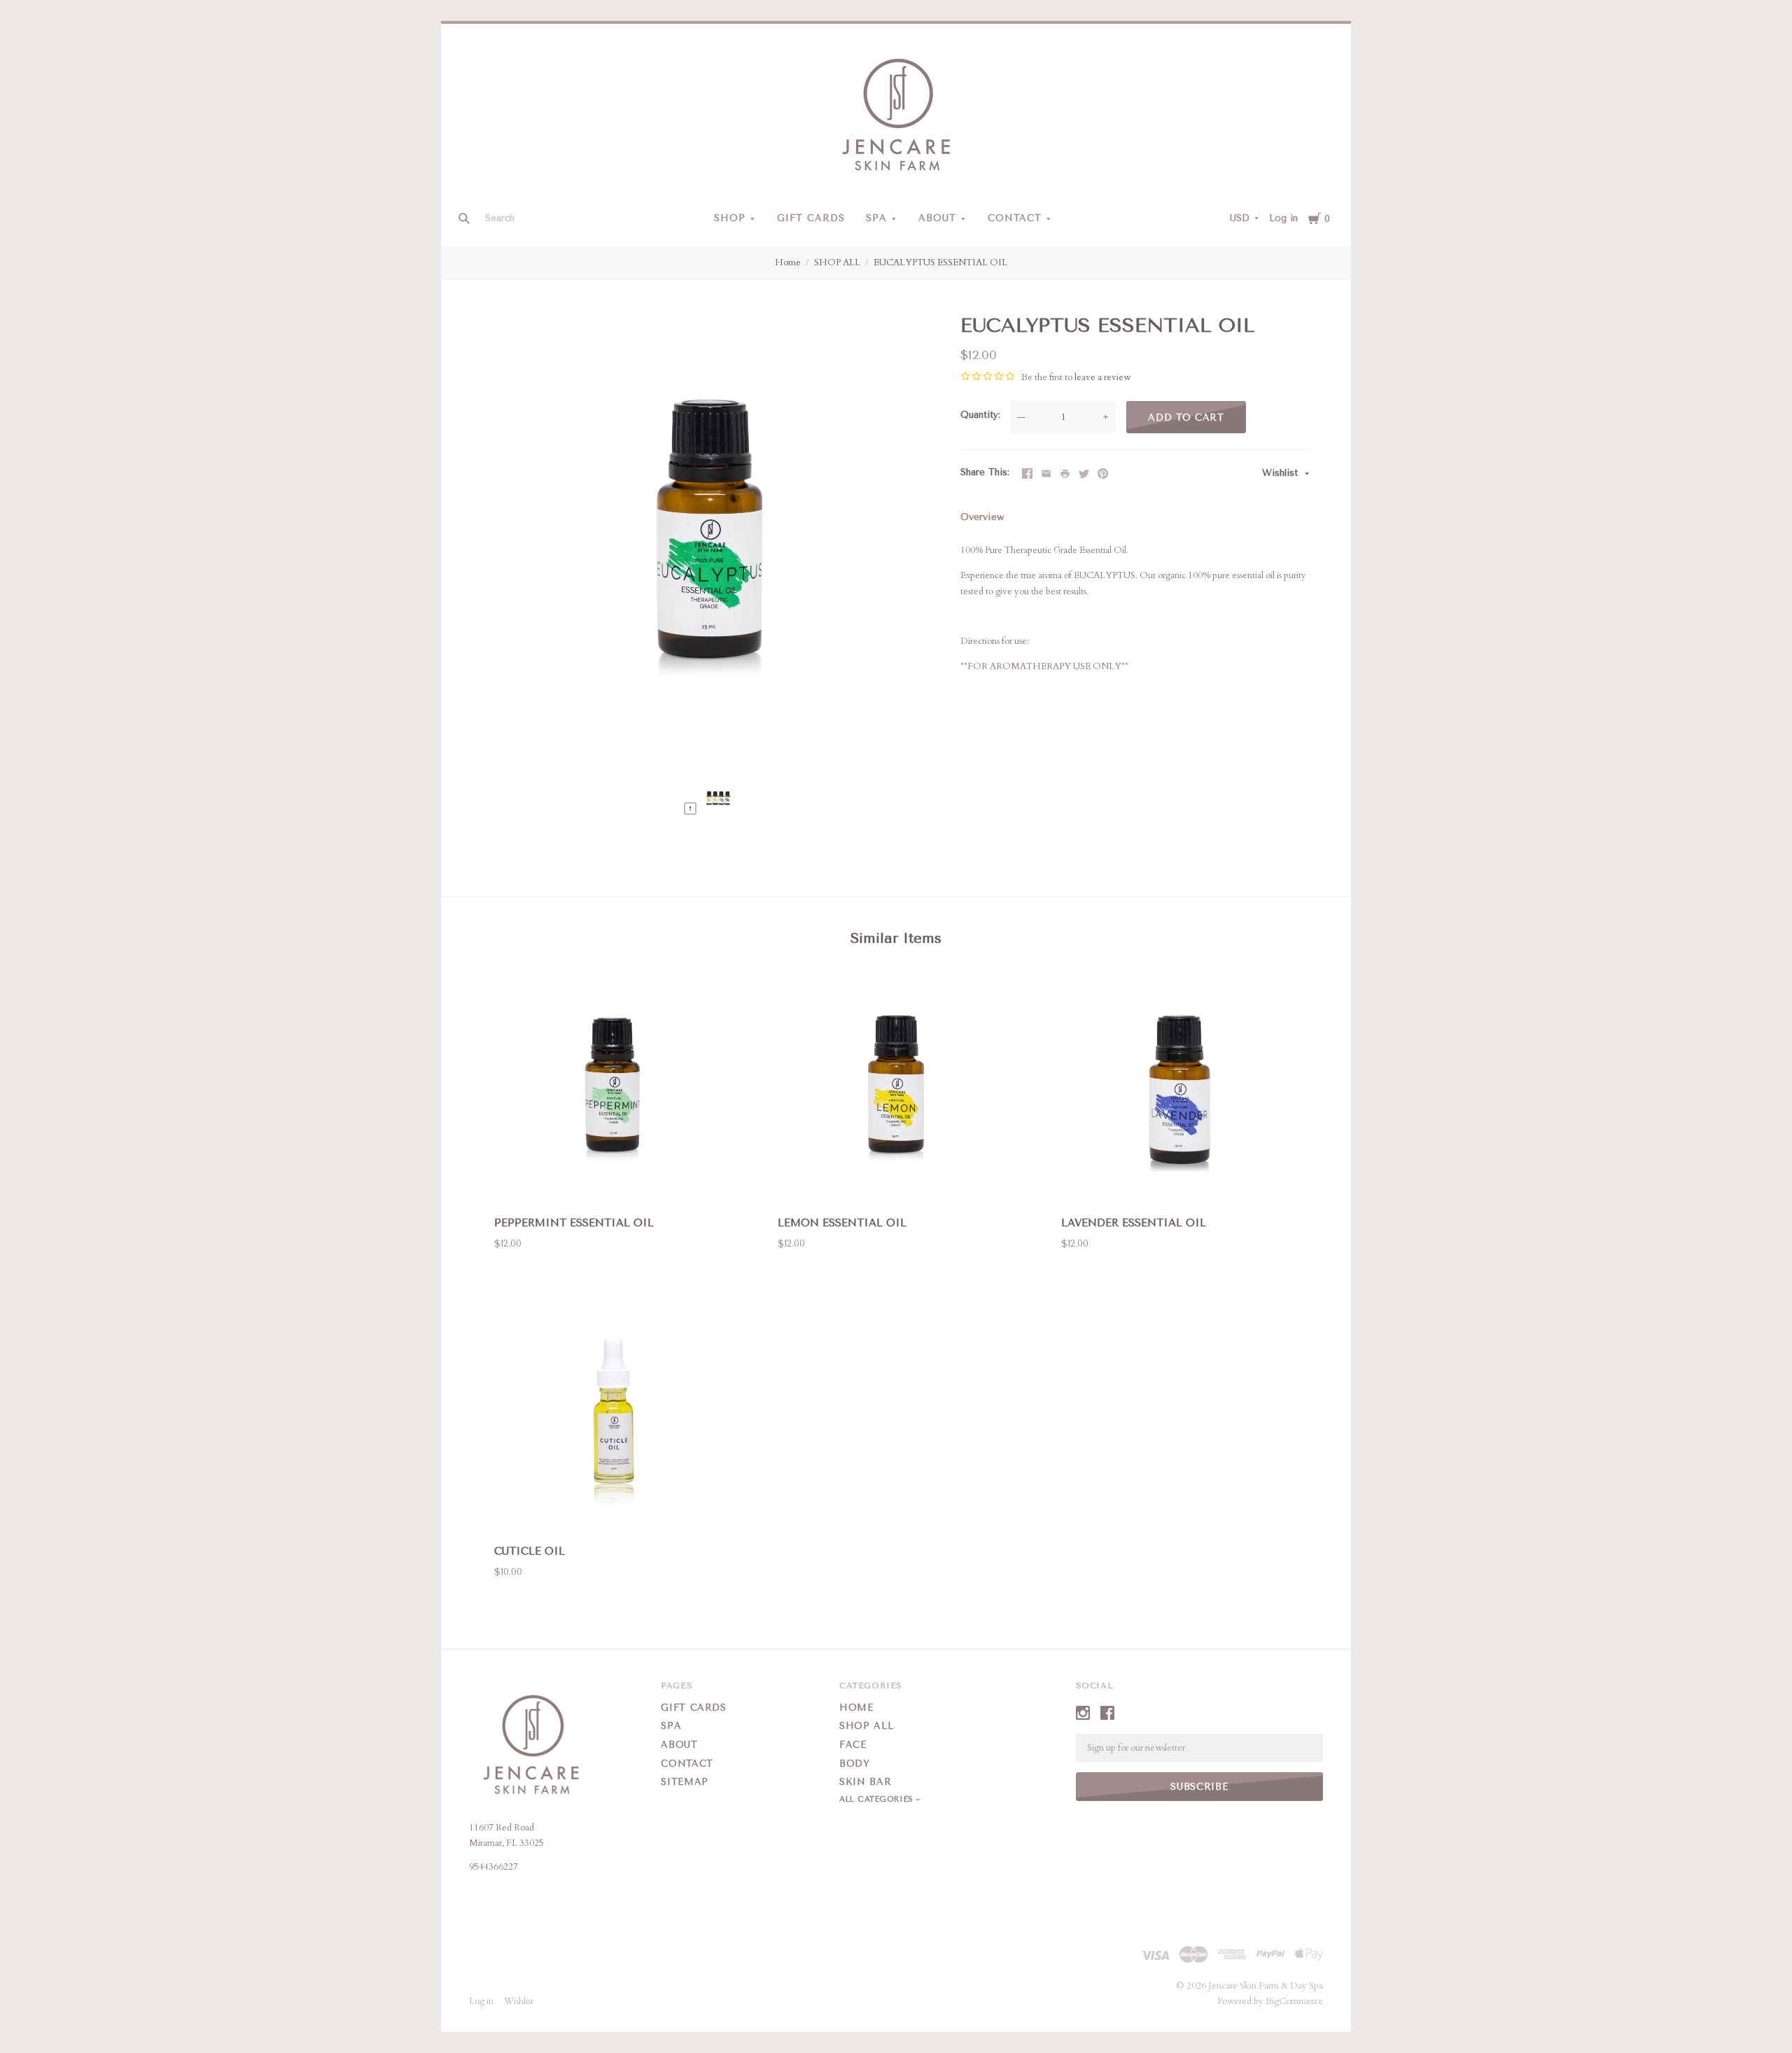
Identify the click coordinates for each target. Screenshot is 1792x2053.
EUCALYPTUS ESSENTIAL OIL (940, 262)
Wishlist (1282, 473)
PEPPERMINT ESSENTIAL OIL (574, 1223)
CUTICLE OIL (530, 1551)
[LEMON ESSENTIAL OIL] (896, 1090)
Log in (1283, 218)
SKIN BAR (865, 1782)
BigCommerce (1294, 2001)
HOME (856, 1708)
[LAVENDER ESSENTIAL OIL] (1179, 1090)
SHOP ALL (837, 262)
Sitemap (685, 1782)
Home (788, 262)
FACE (853, 1745)
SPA (876, 218)
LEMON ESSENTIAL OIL (842, 1223)
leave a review (1102, 377)
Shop (730, 218)
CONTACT (1015, 218)
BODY (855, 1764)
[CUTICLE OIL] (612, 1418)
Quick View (612, 1183)
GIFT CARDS (811, 218)
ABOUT (937, 218)
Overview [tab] (982, 517)
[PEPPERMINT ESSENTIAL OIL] (612, 1090)
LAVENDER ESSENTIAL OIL (1134, 1223)
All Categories (878, 1799)
